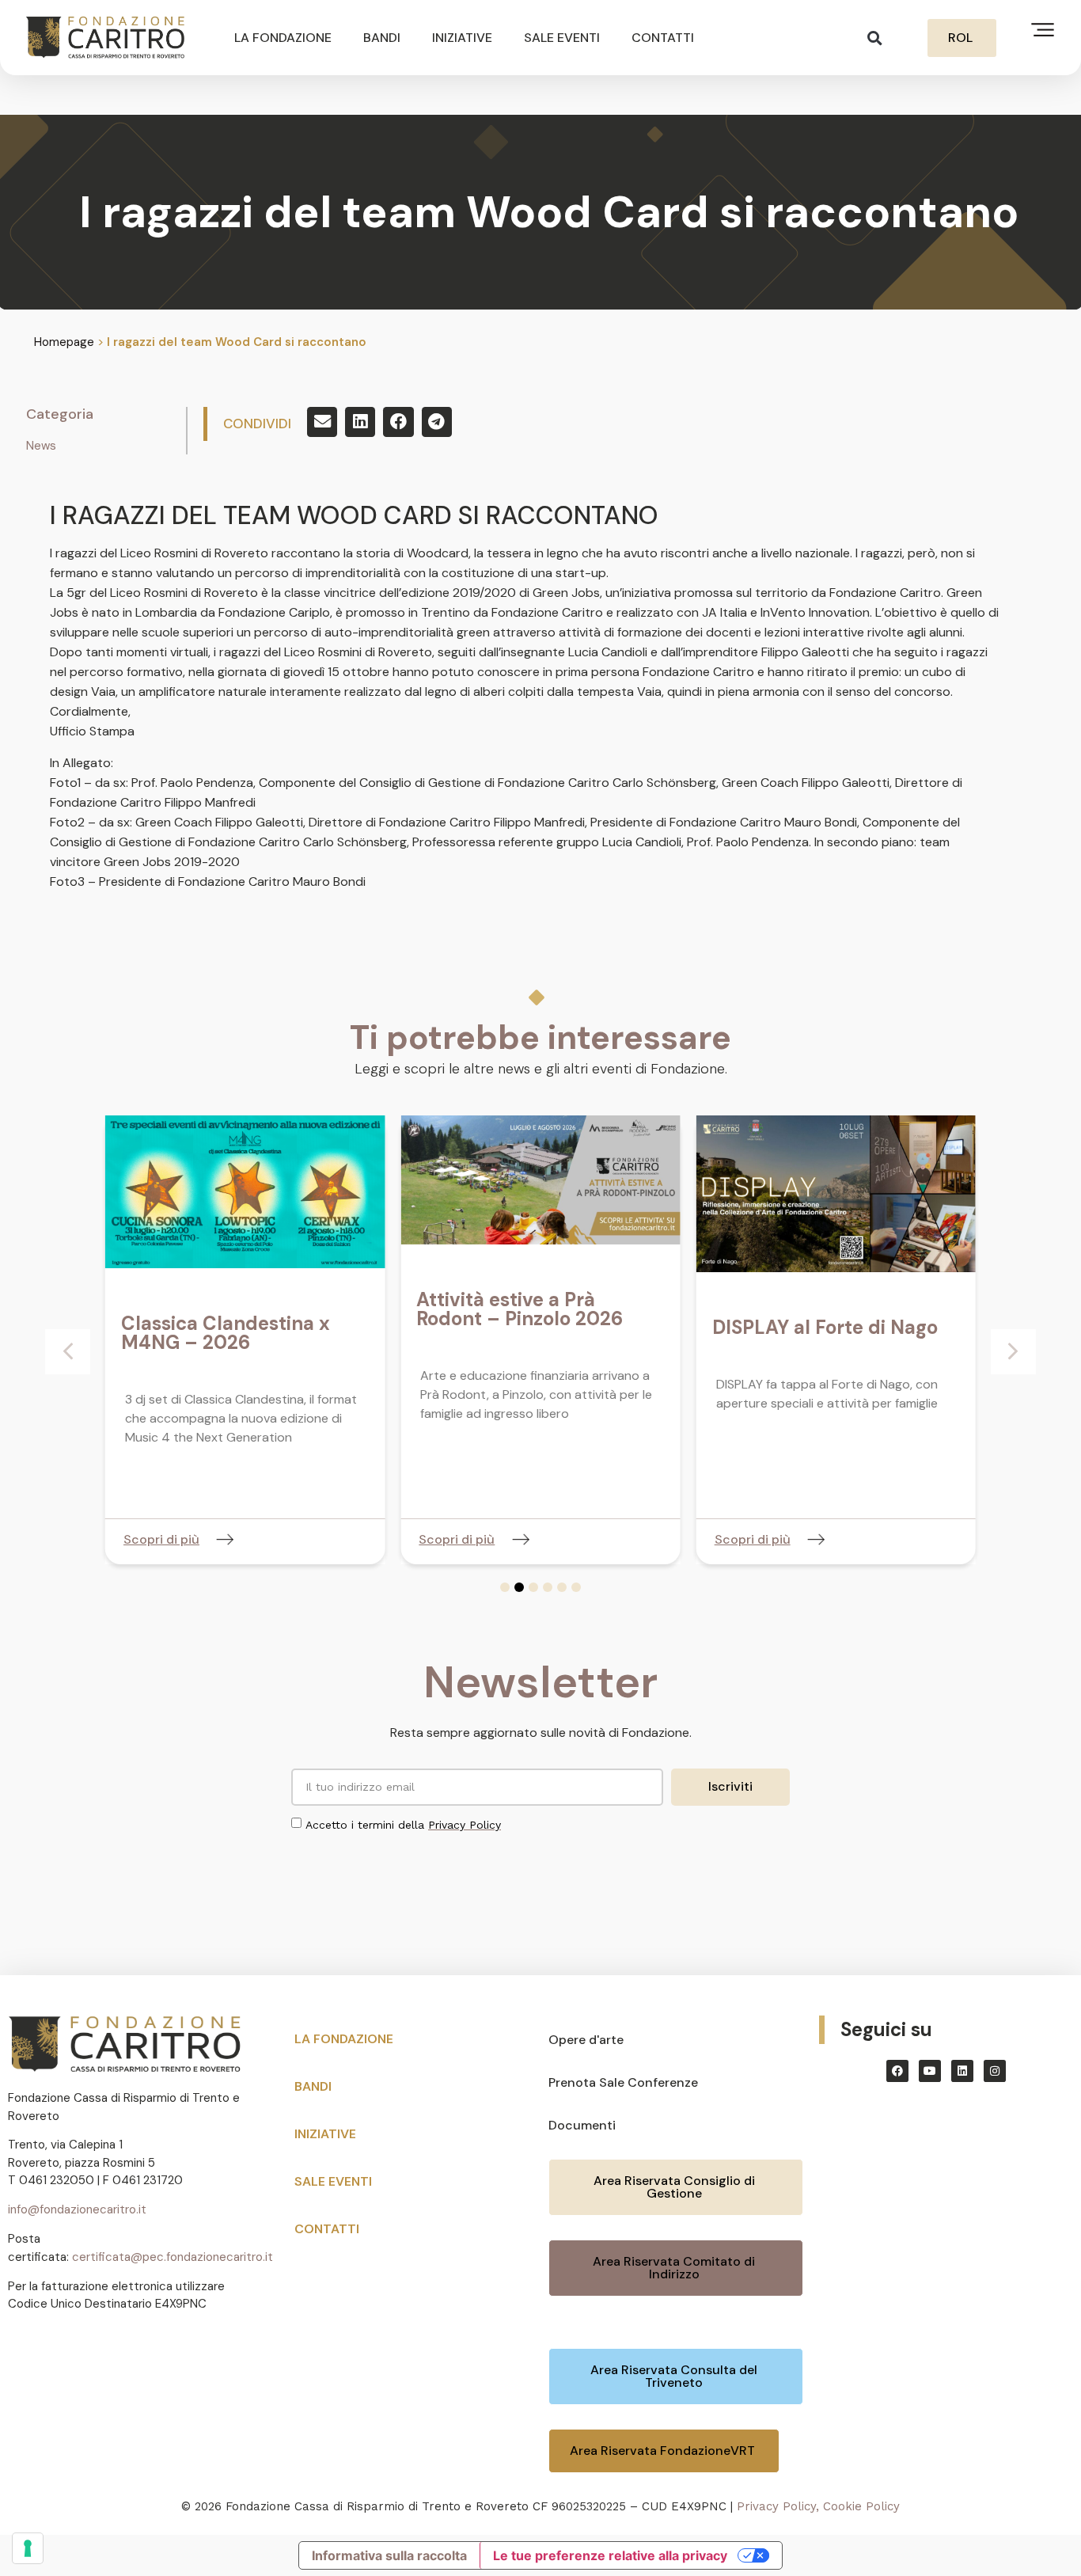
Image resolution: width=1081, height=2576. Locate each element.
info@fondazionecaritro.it (77, 2209)
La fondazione (283, 38)
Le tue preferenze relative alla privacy (610, 2555)
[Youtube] (930, 2071)
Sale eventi (562, 38)
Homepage (64, 342)
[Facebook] (897, 2071)
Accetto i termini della (403, 1825)
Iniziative (462, 38)
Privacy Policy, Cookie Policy (818, 2506)
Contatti (663, 38)
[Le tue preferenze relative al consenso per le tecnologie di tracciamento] (28, 2548)
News (41, 446)
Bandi (382, 38)
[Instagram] (995, 2071)
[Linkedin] (962, 2071)
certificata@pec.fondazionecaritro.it (173, 2257)
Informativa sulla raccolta (389, 2555)
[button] (875, 38)
